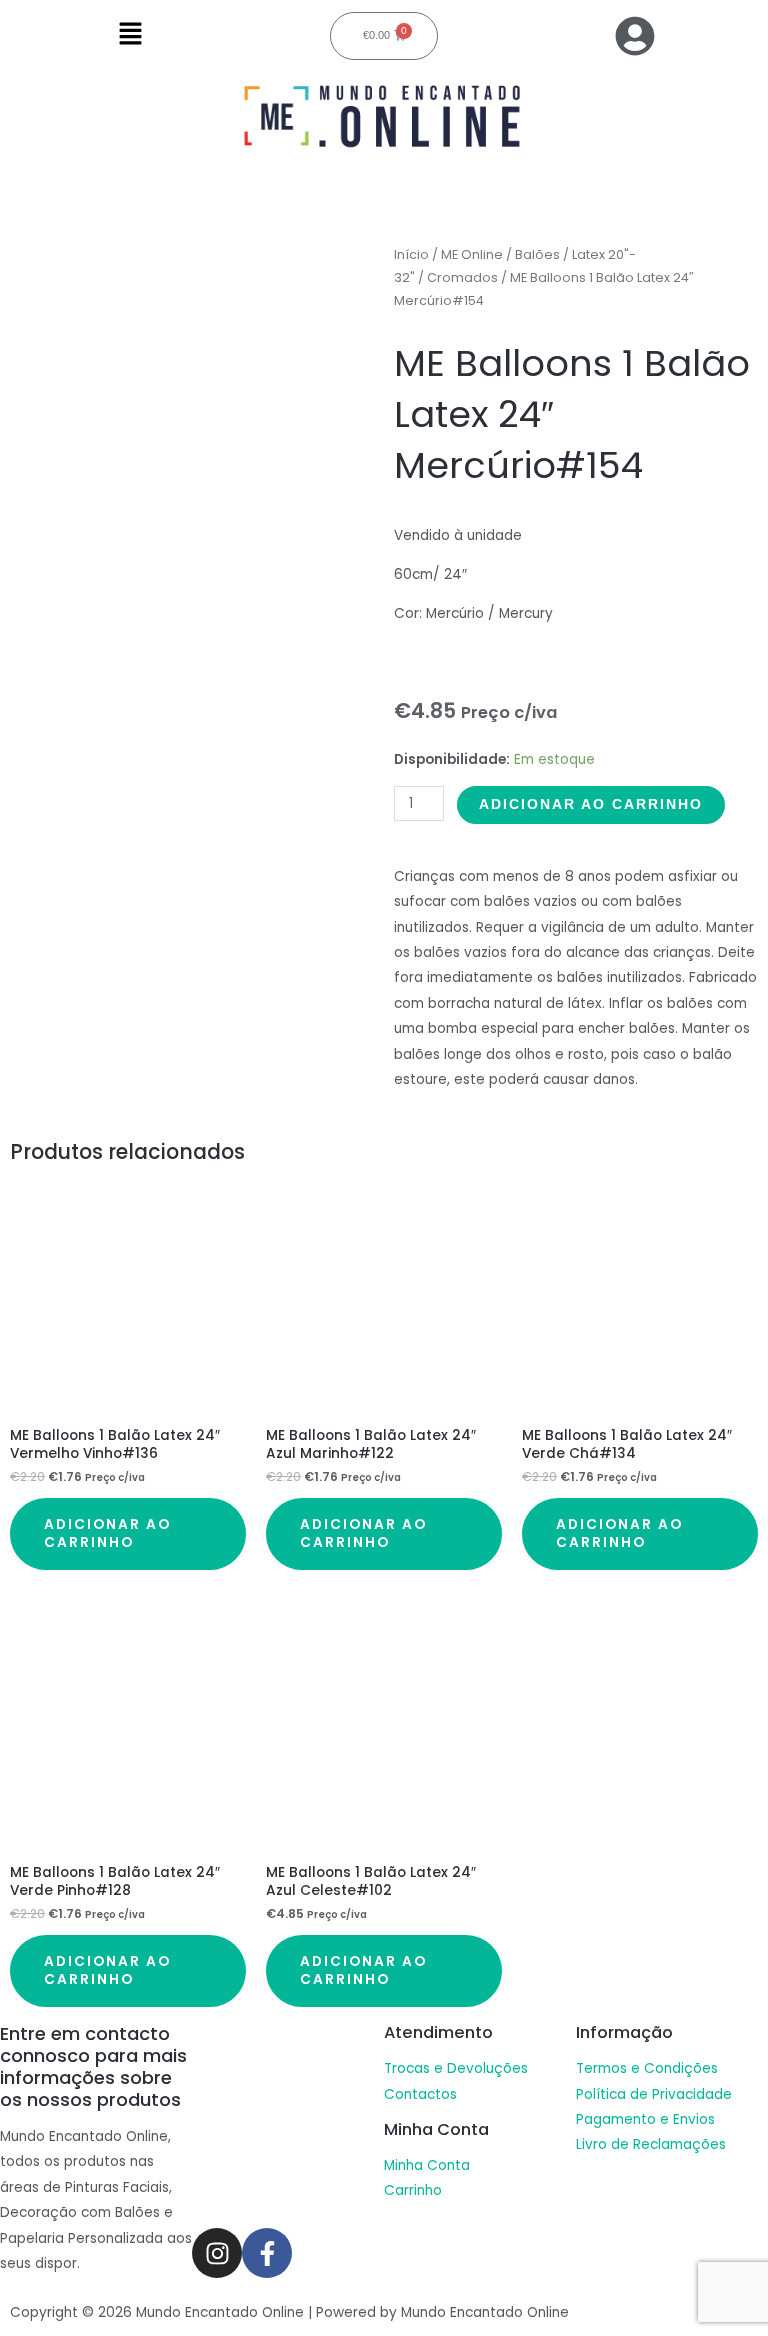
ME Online (472, 254)
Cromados (462, 277)
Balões (537, 254)
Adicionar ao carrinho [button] (107, 1533)
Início (411, 254)
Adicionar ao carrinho (591, 804)
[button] (130, 36)
